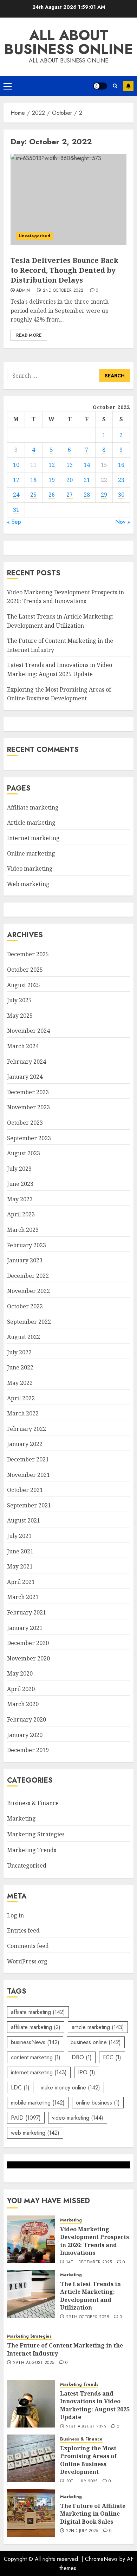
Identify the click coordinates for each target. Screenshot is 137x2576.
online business (98, 2103)
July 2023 (19, 1169)
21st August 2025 (86, 2427)
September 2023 (29, 1138)
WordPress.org (27, 1961)
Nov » (123, 522)
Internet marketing (33, 838)
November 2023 (28, 1107)
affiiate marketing (38, 2012)
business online (96, 2042)
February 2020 (27, 1719)
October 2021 (25, 1490)
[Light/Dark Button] (100, 86)
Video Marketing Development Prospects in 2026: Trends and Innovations (66, 597)
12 (52, 465)
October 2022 (25, 1306)
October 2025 (25, 970)
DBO (82, 2057)
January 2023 (25, 1260)
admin (23, 291)
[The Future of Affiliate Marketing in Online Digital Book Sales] (31, 2513)
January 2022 (25, 1444)
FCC (112, 2057)
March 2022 (23, 1413)
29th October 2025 (87, 2317)
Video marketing (30, 868)
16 (121, 465)
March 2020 (23, 1704)
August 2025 (24, 985)
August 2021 (24, 1520)
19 (52, 480)
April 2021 (21, 1582)
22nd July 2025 (82, 2531)
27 (70, 495)
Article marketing (31, 823)
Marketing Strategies (36, 1834)
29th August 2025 (34, 2363)
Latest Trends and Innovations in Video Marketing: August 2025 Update (95, 2405)
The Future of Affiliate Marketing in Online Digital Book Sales (93, 2514)
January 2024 (25, 1077)
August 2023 (24, 1153)
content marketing (36, 2057)
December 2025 (28, 954)
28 (87, 495)
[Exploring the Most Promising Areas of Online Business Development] (31, 2458)
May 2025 (20, 1016)
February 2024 (27, 1062)
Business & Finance (33, 1803)
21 (87, 480)
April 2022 (21, 1398)
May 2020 (20, 1673)
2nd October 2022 (63, 291)
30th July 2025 (82, 2482)
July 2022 (19, 1352)
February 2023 (27, 1245)
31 (16, 510)
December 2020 (28, 1643)
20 (70, 480)
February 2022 (27, 1429)
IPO (87, 2072)
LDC (20, 2088)
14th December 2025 (89, 2263)
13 (70, 465)
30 (121, 495)
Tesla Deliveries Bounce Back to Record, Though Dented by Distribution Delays (64, 270)
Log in (15, 1915)
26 (52, 495)
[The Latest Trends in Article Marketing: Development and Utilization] (31, 2294)
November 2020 (28, 1658)
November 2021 (28, 1475)
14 (87, 465)
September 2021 (29, 1505)
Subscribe (128, 86)
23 (121, 480)
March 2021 (23, 1597)
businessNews (35, 2042)
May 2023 (20, 1199)
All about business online (68, 42)
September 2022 (29, 1322)
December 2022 (28, 1276)
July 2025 (19, 1000)
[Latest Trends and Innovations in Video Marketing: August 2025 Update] (31, 2404)
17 (16, 480)
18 (33, 480)
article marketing (98, 2027)
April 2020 (21, 1689)
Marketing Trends (32, 1850)
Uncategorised (34, 236)
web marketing (35, 2133)
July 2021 (19, 1536)
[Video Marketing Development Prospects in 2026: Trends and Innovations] (31, 2239)
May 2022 (20, 1383)
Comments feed (28, 1946)
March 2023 (23, 1230)
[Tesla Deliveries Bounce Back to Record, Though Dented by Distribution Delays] (68, 199)
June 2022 (20, 1367)
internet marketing (39, 2072)
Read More (29, 335)
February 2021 (27, 1612)
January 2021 (25, 1628)
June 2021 (20, 1551)
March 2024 (23, 1046)
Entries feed (23, 1930)
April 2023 (21, 1214)
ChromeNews (101, 2559)
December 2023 (28, 1092)
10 (16, 465)
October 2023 (25, 1123)
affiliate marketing (36, 2027)
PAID (26, 2118)
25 (33, 495)
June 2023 (20, 1184)
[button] (8, 86)
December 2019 (28, 1750)
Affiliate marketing (33, 807)
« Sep (14, 522)
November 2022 (28, 1291)
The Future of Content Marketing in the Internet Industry (65, 2349)
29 (104, 495)
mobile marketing (38, 2103)
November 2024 (28, 1031)
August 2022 (24, 1337)
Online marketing (31, 853)
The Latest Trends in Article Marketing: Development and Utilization (90, 2296)
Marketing (21, 1818)
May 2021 (20, 1566)
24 (16, 495)
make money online (70, 2088)
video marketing (78, 2118)
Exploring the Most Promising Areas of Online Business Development (89, 2460)
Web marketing (28, 884)
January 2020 (25, 1735)
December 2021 (28, 1459)
